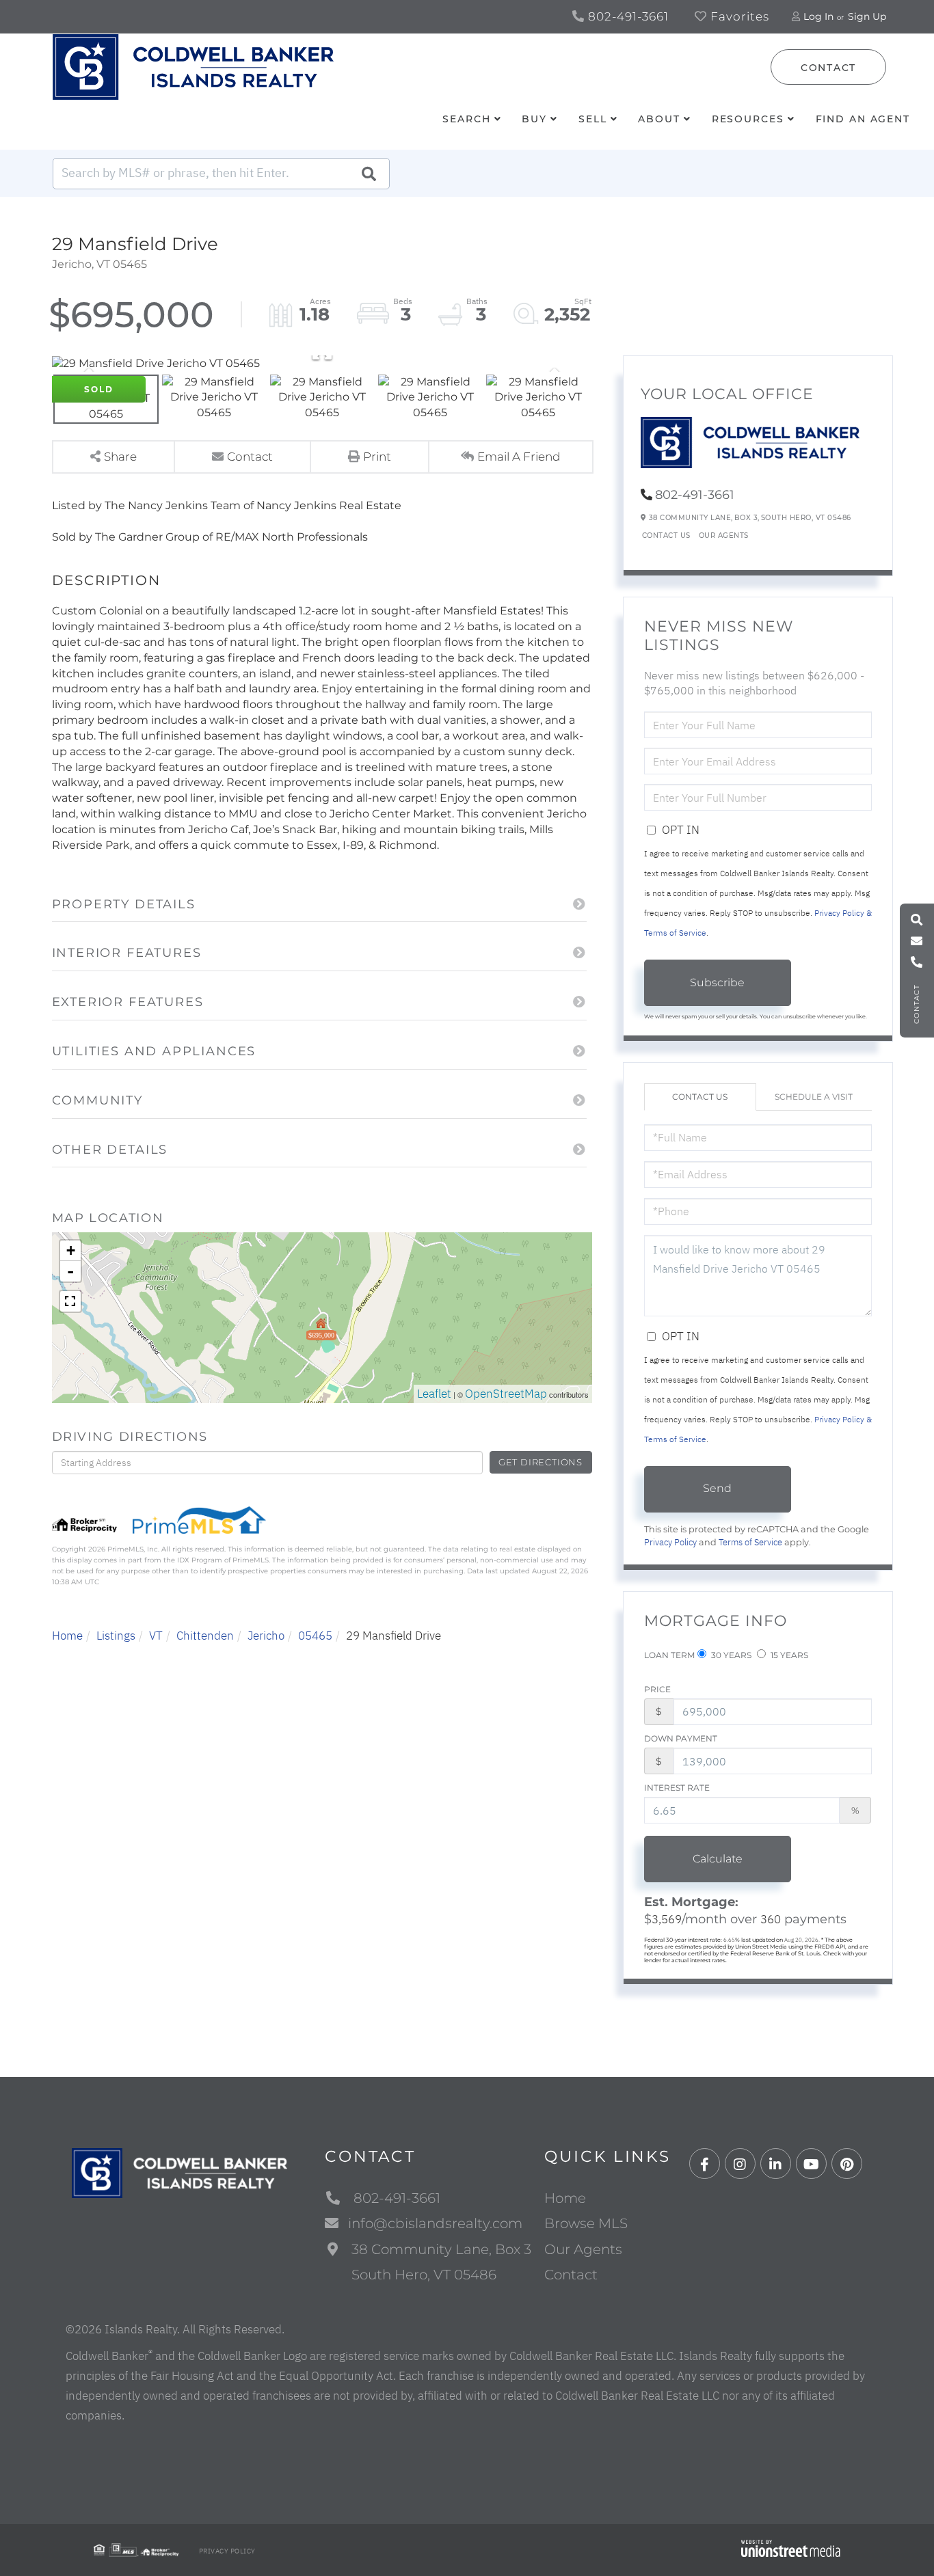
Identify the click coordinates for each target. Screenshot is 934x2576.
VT (156, 1636)
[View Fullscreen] (70, 1301)
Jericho (266, 1636)
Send (717, 1488)
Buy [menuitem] (534, 119)
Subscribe (717, 982)
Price (657, 1689)
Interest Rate (677, 1788)
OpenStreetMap (506, 1394)
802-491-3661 (627, 16)
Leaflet (434, 1394)
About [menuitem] (659, 119)
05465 (315, 1636)
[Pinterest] (847, 2164)
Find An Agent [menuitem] (863, 119)
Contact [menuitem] (571, 2275)
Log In (818, 16)
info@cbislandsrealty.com (435, 2223)
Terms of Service (750, 1542)
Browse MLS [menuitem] (586, 2223)
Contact (828, 68)
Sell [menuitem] (593, 119)
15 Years (788, 1655)
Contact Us (666, 535)
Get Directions (541, 1462)
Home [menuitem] (565, 2198)
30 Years (730, 1655)
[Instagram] (740, 2164)
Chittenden (205, 1636)
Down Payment (681, 1738)
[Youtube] (811, 2164)
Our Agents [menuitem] (583, 2249)
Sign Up (867, 16)
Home (67, 1636)
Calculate (718, 1859)
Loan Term (669, 1655)
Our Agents (724, 535)
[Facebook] (705, 2164)
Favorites (738, 16)
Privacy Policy (670, 1542)
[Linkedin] (776, 2164)
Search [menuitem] (466, 119)
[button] (369, 174)
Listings (116, 1636)
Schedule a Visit (814, 1097)
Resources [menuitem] (748, 119)
